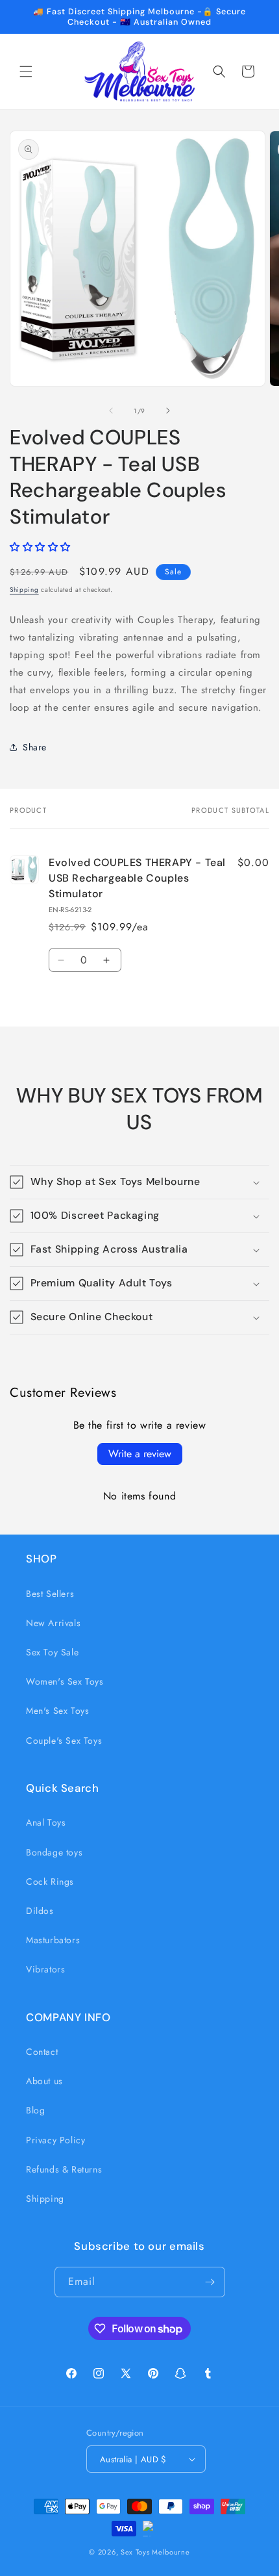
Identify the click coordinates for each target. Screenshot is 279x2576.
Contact (42, 2052)
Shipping (24, 590)
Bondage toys (54, 1852)
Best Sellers (50, 1594)
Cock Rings (50, 1881)
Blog (35, 2110)
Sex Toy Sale (52, 1652)
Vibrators (45, 1969)
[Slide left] (111, 411)
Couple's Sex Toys (64, 1741)
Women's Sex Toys (65, 1681)
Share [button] (35, 747)
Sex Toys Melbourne (155, 2552)
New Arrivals (53, 1623)
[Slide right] (168, 411)
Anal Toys (46, 1822)
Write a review (140, 1454)
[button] (26, 71)
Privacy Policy (55, 2140)
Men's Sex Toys (57, 1711)
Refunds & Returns (64, 2169)
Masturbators (53, 1940)
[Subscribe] (210, 2282)
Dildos (40, 1911)
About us (44, 2081)
